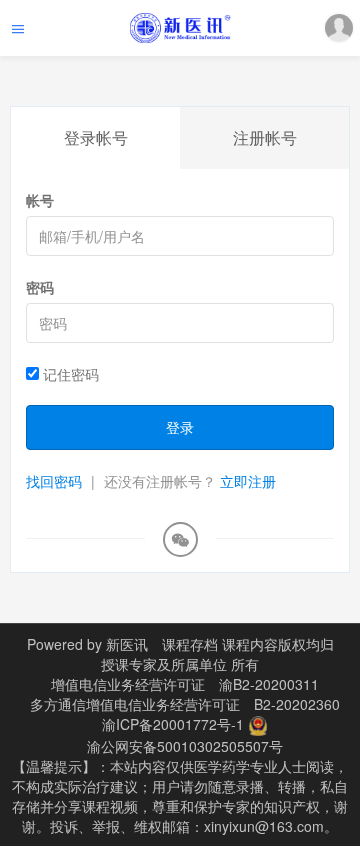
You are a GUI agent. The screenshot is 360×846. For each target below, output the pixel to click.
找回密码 (54, 481)
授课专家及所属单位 (164, 664)
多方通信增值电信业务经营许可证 (135, 704)
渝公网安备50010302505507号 (185, 746)
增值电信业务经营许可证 (128, 684)
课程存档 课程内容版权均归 (248, 644)
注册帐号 (265, 137)
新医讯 (127, 644)
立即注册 (248, 481)
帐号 (40, 200)
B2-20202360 (297, 704)
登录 (180, 427)
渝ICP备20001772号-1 (173, 724)
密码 (40, 287)
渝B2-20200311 (269, 684)
